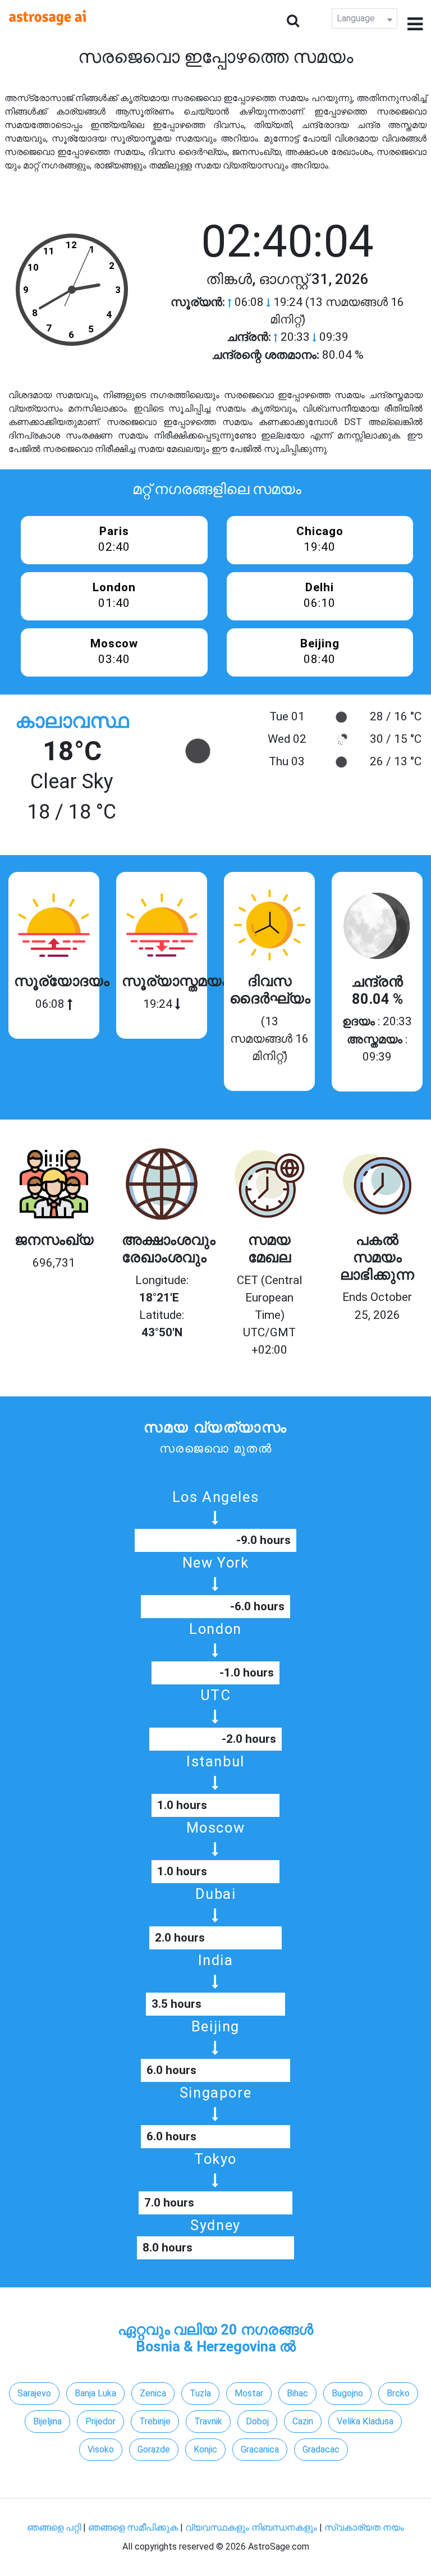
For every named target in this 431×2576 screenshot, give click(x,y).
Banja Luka (95, 2393)
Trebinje (155, 2421)
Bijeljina (47, 2421)
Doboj (257, 2421)
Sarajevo (34, 2393)
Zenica (153, 2393)
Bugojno (347, 2393)
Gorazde (154, 2449)
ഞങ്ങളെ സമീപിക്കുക (133, 2527)
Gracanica (260, 2449)
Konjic (205, 2449)
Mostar (249, 2393)
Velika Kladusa (365, 2421)
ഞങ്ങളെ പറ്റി (54, 2527)
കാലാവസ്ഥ (72, 721)
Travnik (208, 2421)
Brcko (398, 2393)
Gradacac (321, 2449)
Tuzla (200, 2393)
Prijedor (100, 2421)
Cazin (303, 2421)
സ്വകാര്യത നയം (364, 2527)
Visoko (101, 2449)
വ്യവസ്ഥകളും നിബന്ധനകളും (252, 2527)
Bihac (297, 2393)
